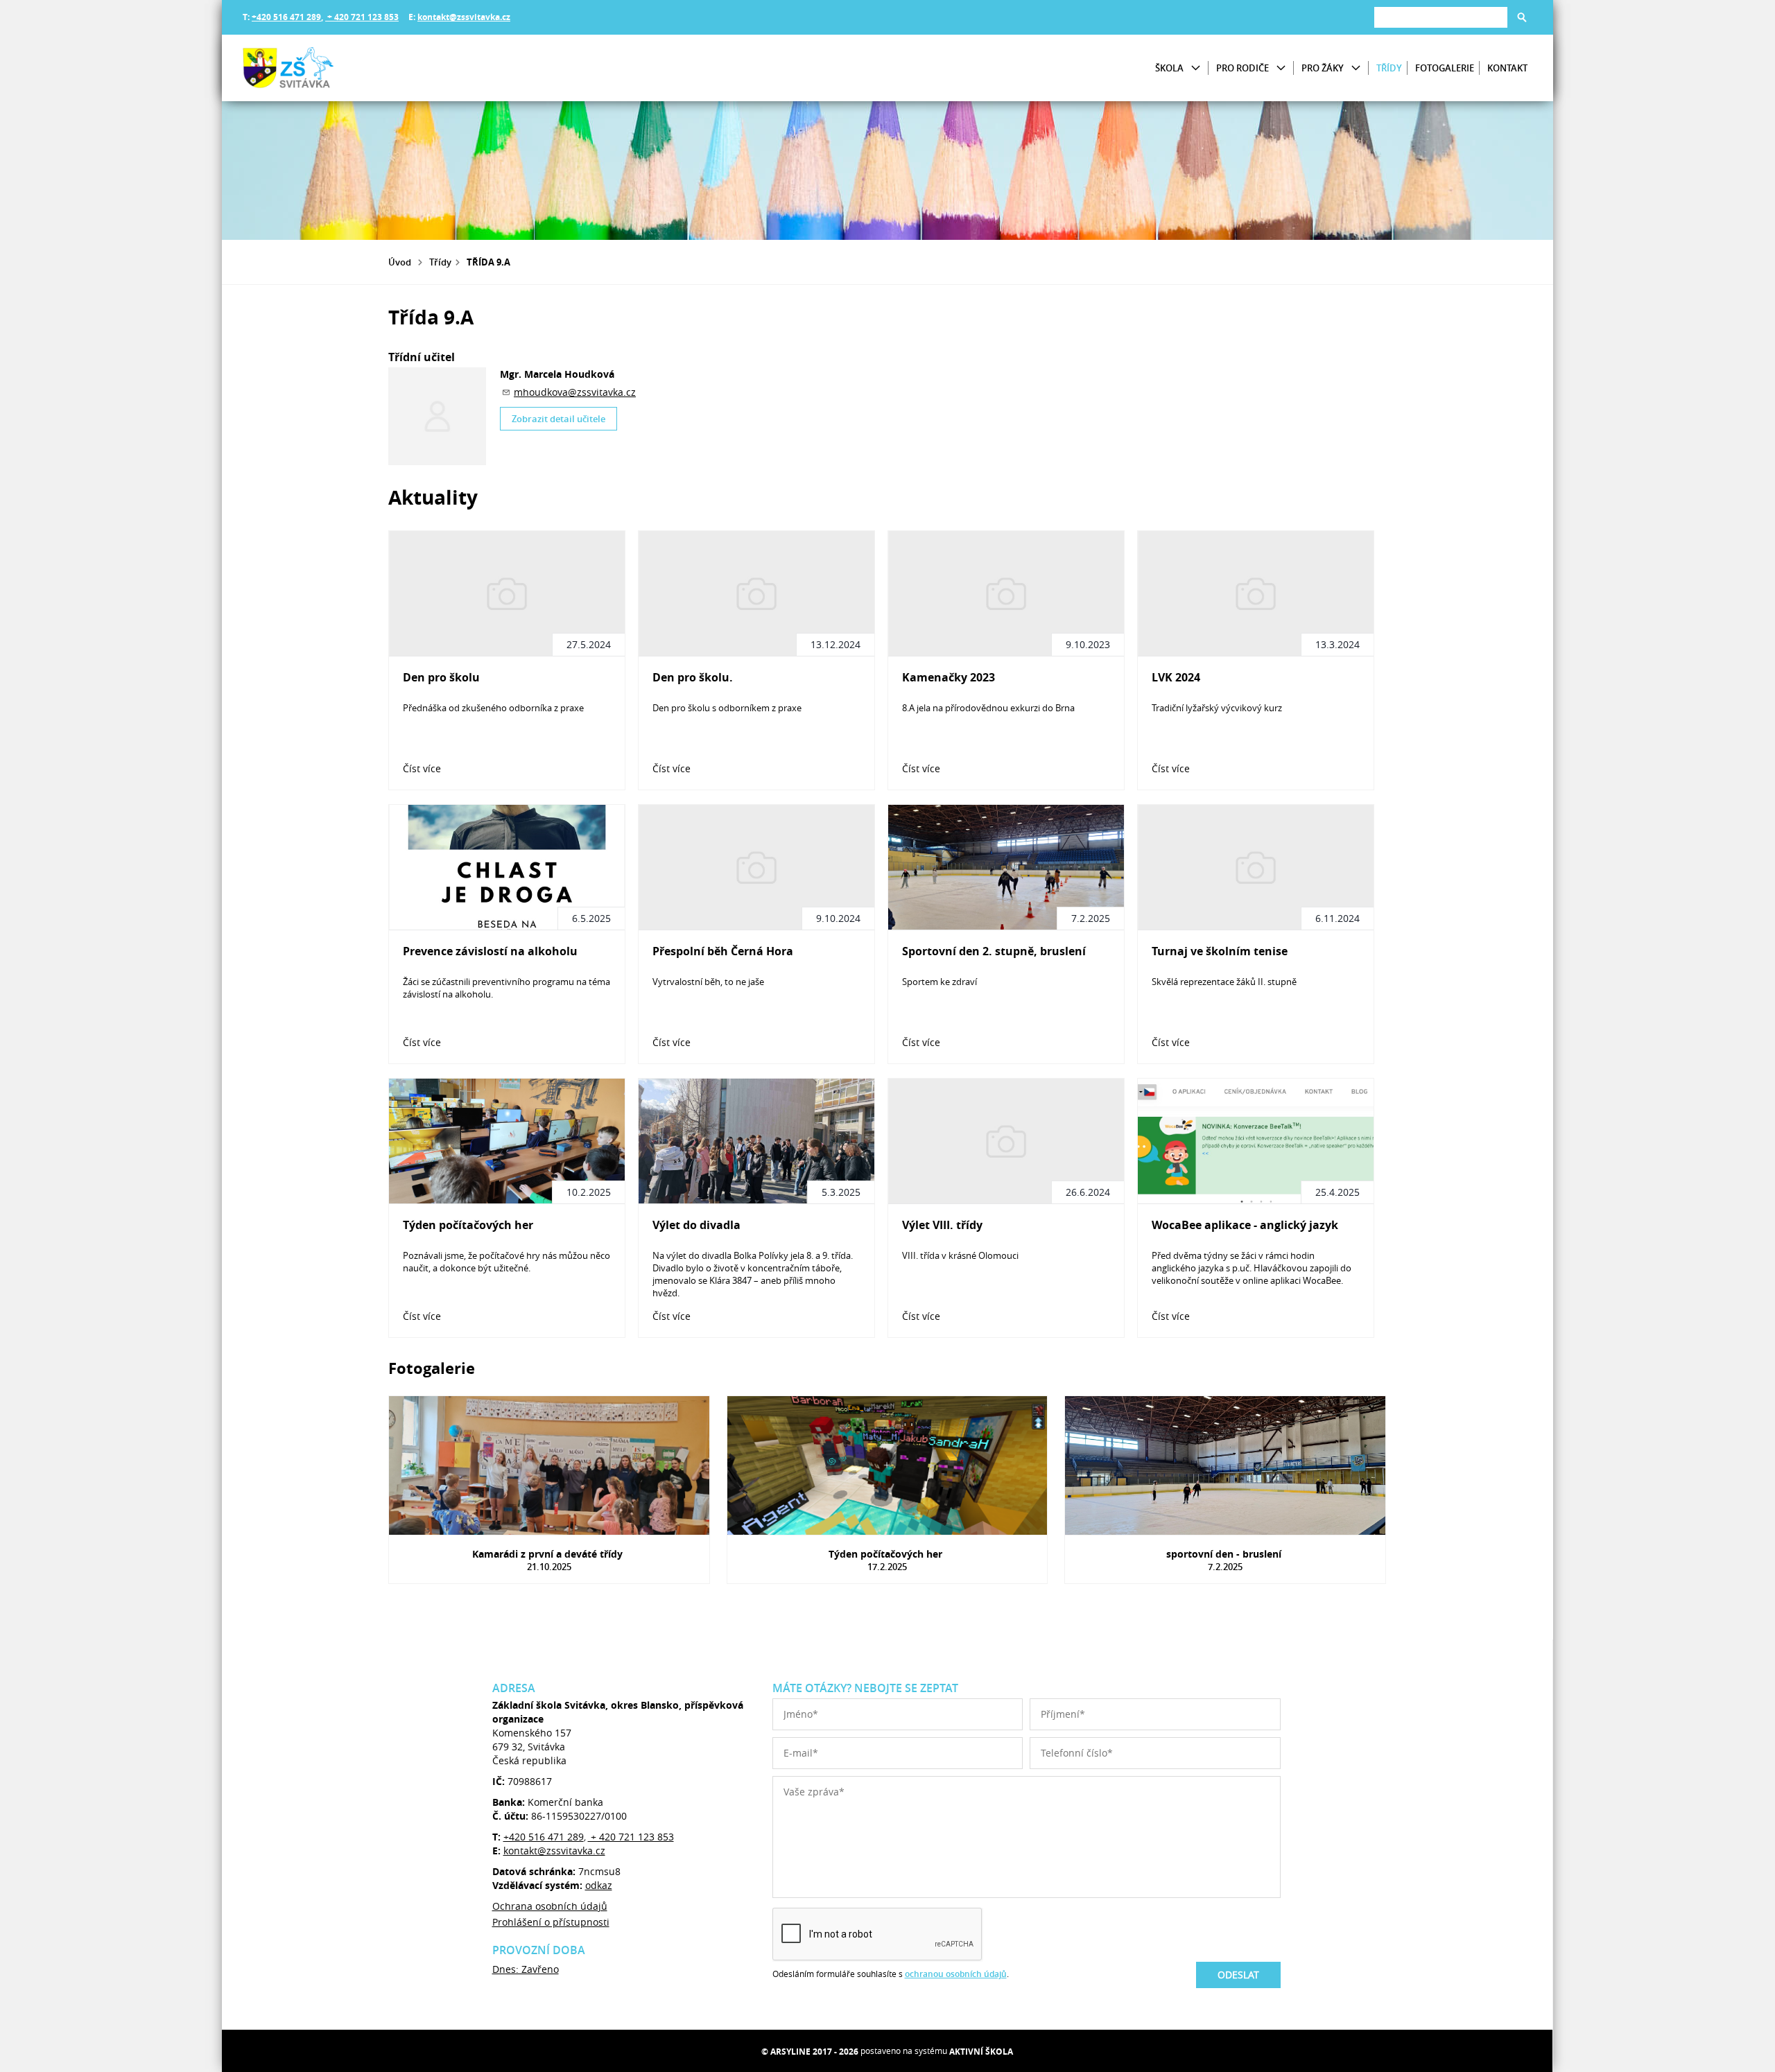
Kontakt (1507, 68)
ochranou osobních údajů (956, 1974)
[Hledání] (1441, 17)
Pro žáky (1323, 68)
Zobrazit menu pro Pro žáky (1356, 68)
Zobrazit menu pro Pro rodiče (1281, 68)
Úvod (400, 262)
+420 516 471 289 (286, 17)
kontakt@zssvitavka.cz (464, 17)
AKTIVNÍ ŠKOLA (981, 2052)
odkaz (599, 1885)
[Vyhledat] (1522, 17)
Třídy (1389, 68)
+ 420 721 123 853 (362, 17)
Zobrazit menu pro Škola (1196, 68)
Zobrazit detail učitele (559, 419)
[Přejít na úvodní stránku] (326, 68)
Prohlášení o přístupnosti (551, 1922)
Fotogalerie (1445, 68)
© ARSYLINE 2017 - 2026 (810, 2052)
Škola (1169, 68)
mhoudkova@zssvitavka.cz (575, 392)
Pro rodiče (1242, 68)
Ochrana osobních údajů (550, 1906)
